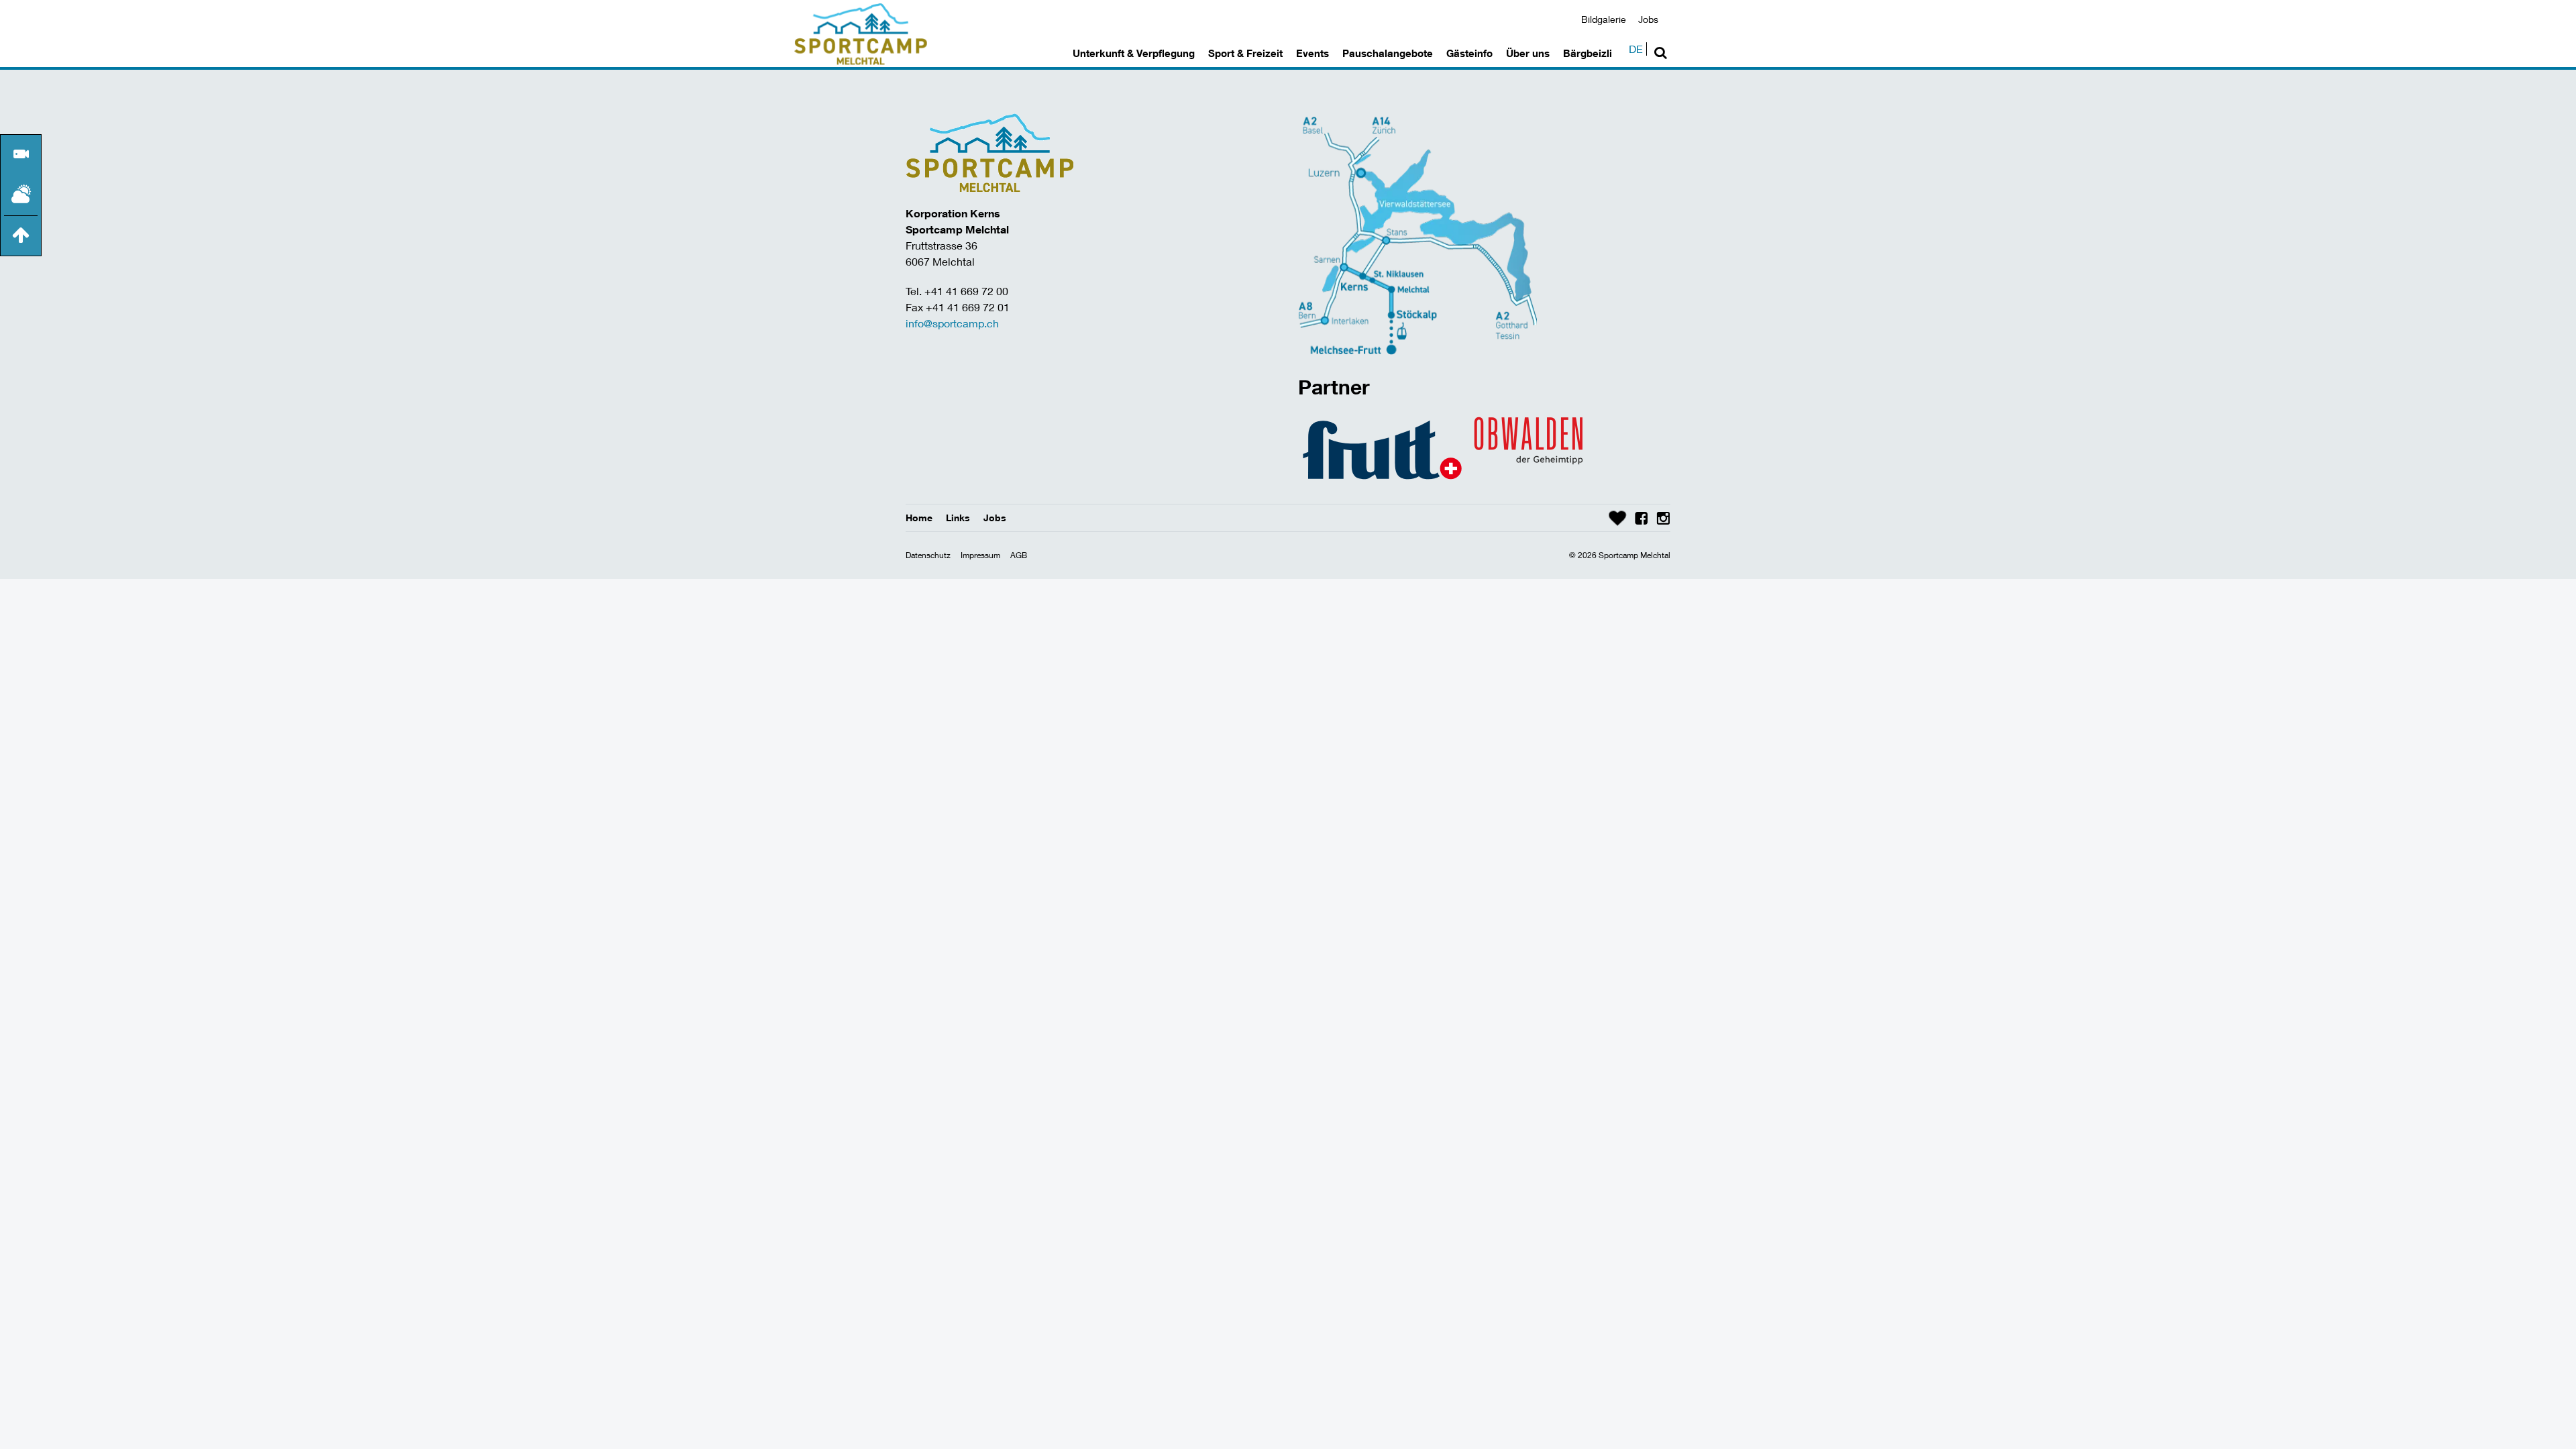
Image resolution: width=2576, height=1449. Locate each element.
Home (919, 518)
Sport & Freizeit (1245, 53)
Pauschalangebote (1388, 53)
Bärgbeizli (1588, 53)
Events (1312, 53)
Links (958, 518)
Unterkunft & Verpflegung (1134, 53)
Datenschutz (928, 555)
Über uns (1528, 53)
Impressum (980, 555)
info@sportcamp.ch (952, 323)
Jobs (1648, 19)
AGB (1019, 555)
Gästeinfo (1469, 53)
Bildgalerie (1604, 19)
